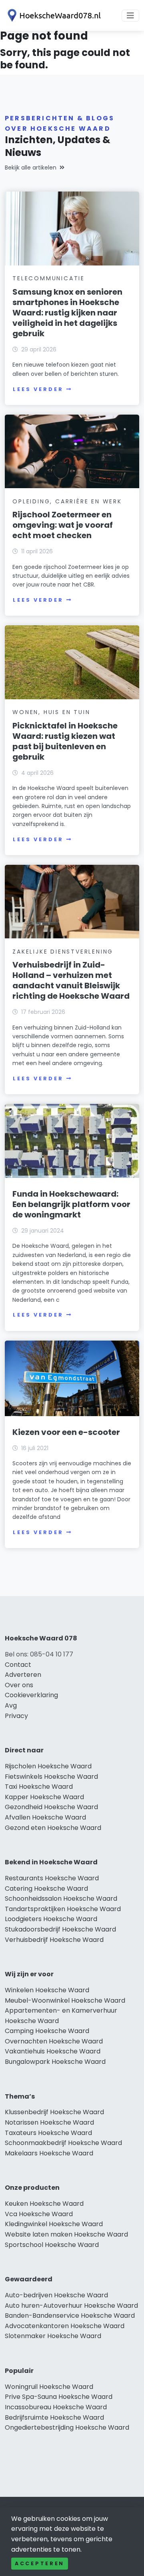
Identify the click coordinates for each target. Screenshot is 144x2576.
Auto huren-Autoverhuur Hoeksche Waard (71, 2306)
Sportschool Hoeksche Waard (52, 2245)
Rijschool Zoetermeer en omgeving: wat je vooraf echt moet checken (63, 525)
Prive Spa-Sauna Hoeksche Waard (59, 2397)
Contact (18, 1665)
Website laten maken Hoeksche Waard (66, 2234)
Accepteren (40, 2563)
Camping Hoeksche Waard (47, 2031)
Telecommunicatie (49, 278)
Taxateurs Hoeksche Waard (48, 2133)
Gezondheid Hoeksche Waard (51, 1807)
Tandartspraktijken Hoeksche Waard (63, 1909)
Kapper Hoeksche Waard (44, 1797)
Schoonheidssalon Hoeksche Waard (61, 1899)
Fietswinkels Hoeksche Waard (51, 1777)
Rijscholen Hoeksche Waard (48, 1766)
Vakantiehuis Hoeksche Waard (53, 2051)
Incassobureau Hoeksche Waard (56, 2407)
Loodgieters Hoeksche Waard (51, 1919)
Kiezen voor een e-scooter (66, 1432)
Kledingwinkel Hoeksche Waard (54, 2224)
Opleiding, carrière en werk (67, 501)
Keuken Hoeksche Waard (44, 2204)
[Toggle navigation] (130, 16)
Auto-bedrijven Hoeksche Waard (56, 2295)
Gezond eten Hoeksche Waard (53, 1828)
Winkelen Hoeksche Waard (47, 1990)
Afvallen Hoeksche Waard (45, 1817)
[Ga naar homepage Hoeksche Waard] (53, 15)
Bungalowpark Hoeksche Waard (55, 2062)
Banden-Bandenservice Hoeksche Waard (70, 2316)
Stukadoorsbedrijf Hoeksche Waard (60, 1929)
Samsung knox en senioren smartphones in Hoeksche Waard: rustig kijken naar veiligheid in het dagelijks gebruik (67, 313)
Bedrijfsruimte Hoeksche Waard (54, 2417)
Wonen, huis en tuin (51, 712)
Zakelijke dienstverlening (63, 952)
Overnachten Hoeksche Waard (54, 2041)
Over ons (19, 1685)
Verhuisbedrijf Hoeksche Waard (54, 1940)
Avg (11, 1705)
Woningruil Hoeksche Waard (49, 2387)
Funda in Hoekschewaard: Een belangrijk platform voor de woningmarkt (71, 1204)
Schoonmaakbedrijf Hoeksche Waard (63, 2143)
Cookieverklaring (31, 1695)
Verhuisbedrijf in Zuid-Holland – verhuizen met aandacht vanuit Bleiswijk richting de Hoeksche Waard (71, 980)
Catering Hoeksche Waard (46, 1889)
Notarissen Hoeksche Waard (49, 2122)
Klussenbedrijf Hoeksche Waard (54, 2112)
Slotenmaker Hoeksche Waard (53, 2336)
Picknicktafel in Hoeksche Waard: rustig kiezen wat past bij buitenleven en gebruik (65, 741)
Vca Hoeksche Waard (39, 2214)
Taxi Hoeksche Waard (39, 1787)
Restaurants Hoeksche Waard (52, 1878)
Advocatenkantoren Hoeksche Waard (65, 2326)
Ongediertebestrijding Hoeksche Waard (67, 2427)
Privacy (16, 1716)
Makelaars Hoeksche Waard (49, 2153)
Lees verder (38, 389)
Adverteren (23, 1675)
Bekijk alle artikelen (31, 168)
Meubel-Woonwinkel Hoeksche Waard (65, 2000)
